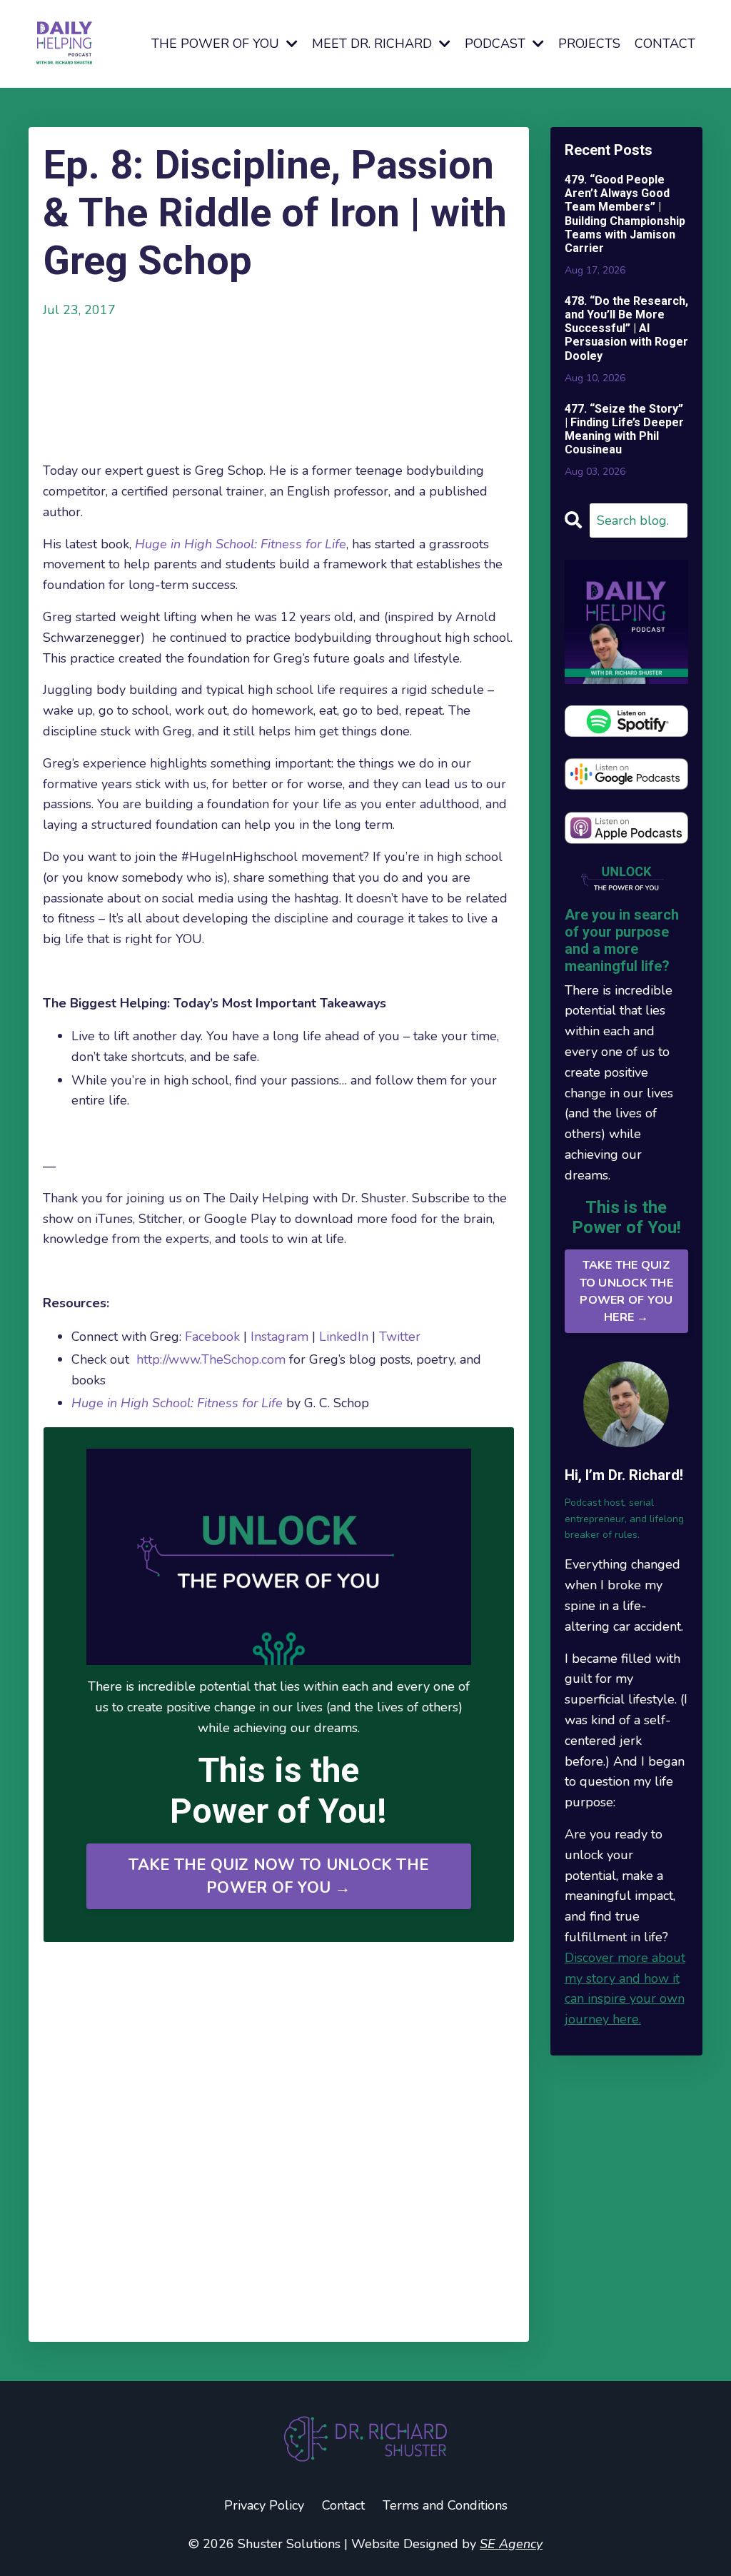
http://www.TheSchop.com (211, 1359)
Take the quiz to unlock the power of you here (626, 1291)
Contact (343, 2505)
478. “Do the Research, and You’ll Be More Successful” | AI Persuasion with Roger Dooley (626, 328)
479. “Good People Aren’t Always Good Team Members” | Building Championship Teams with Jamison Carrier (625, 214)
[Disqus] (279, 2143)
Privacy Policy (264, 2505)
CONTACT (665, 44)
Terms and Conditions (445, 2505)
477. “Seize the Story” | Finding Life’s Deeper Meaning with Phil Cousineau (624, 429)
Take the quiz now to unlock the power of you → (278, 1876)
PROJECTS (589, 44)
